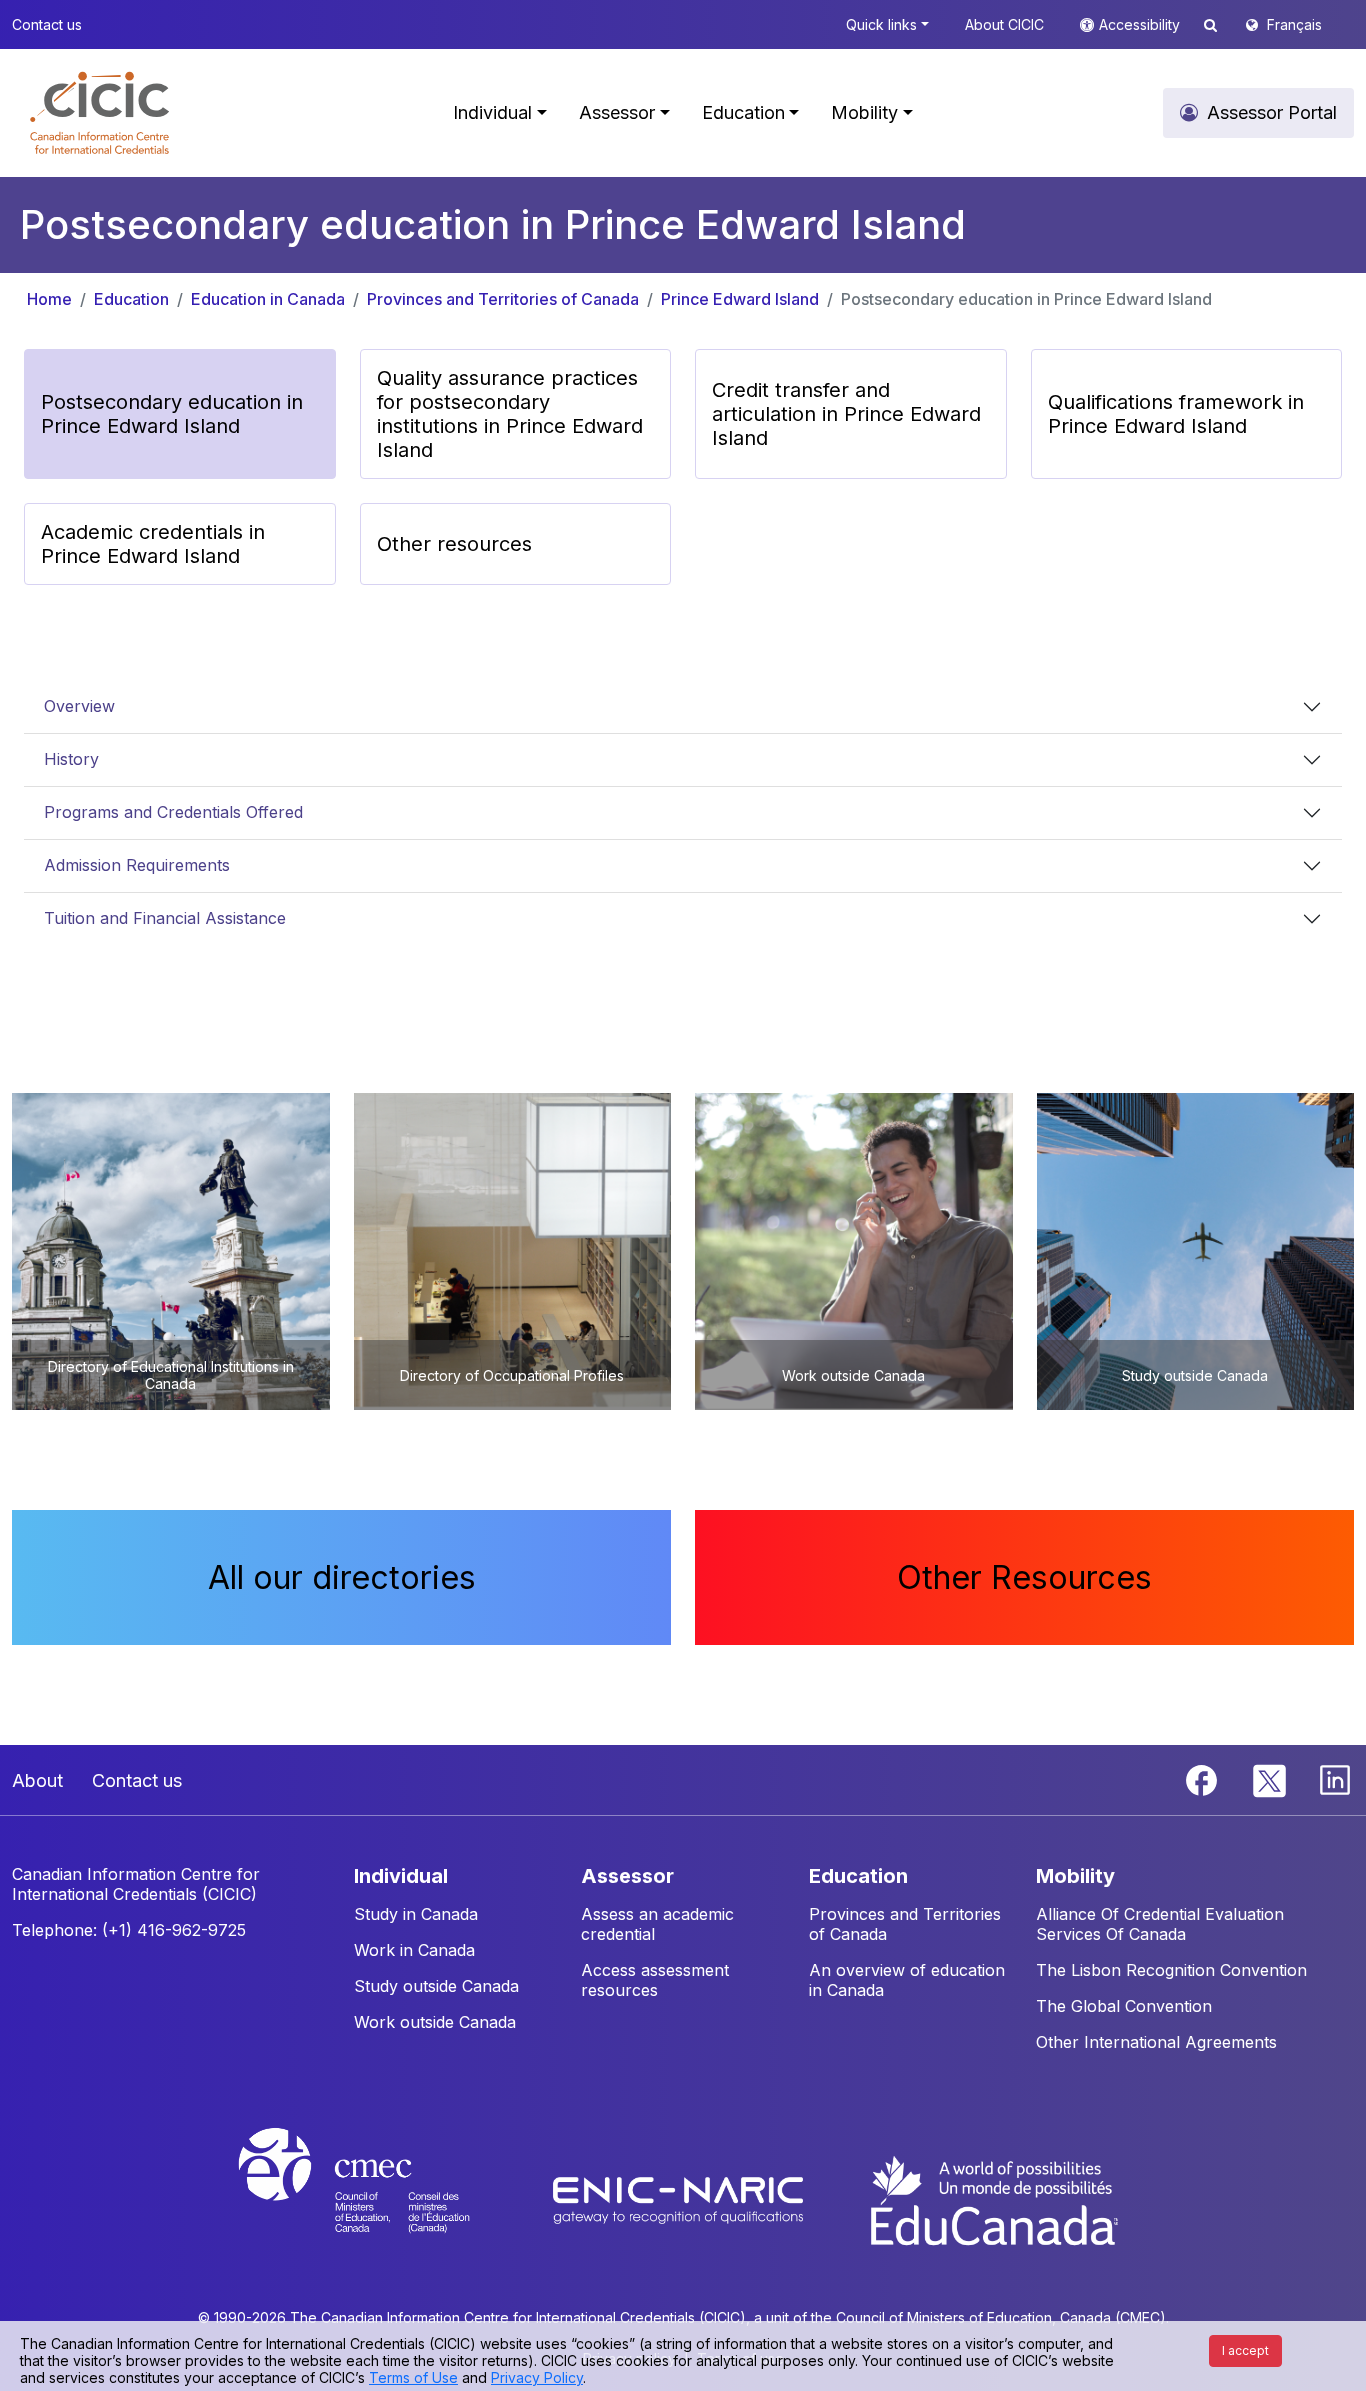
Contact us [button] (47, 24)
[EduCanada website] (993, 2199)
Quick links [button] (881, 24)
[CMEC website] (380, 2199)
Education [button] (743, 112)
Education (131, 299)
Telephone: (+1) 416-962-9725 (129, 1930)
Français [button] (1294, 24)
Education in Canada (268, 299)
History (71, 759)
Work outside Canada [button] (435, 2022)
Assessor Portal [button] (1272, 112)
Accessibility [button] (1141, 24)
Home (49, 299)
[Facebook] (1204, 1779)
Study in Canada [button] (416, 1914)
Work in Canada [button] (414, 1950)
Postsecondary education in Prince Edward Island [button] (172, 414)
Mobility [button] (864, 112)
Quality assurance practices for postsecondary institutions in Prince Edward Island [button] (510, 414)
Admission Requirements (137, 865)
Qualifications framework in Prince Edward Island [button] (1176, 414)
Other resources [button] (454, 544)
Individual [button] (492, 112)
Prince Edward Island (740, 299)
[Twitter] (1270, 1779)
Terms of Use (413, 2377)
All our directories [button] (342, 1577)
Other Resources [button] (1024, 1577)
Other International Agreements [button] (1156, 2042)
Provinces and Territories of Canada (503, 299)
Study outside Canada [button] (436, 1986)
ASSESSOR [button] (627, 1876)
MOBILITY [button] (1075, 1876)
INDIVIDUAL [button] (401, 1876)
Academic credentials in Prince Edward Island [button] (153, 544)
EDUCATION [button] (858, 1876)
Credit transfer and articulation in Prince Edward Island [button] (846, 414)
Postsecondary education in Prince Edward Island (1026, 299)
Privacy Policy (537, 2377)
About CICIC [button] (1004, 24)
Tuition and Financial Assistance (165, 918)
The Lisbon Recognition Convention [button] (1171, 1970)
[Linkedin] (1335, 1779)
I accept (1245, 2350)
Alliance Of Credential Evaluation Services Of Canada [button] (1160, 1924)
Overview (79, 706)
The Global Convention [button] (1124, 2006)
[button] (99, 113)
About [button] (37, 1780)
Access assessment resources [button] (655, 1980)
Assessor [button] (617, 112)
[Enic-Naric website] (680, 2199)
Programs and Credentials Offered (173, 812)
